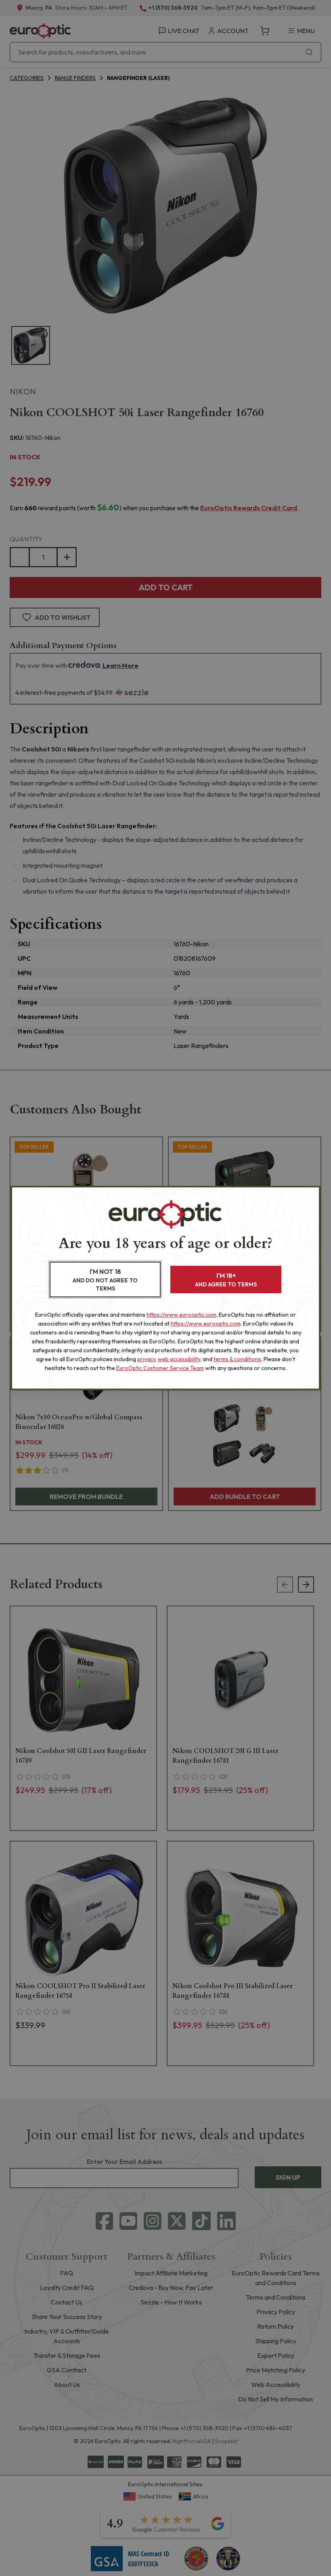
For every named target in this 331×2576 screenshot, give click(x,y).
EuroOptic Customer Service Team (160, 1368)
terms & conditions (237, 1359)
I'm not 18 (105, 1280)
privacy (146, 1359)
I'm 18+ (226, 1280)
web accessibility (179, 1359)
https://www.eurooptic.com (181, 1315)
